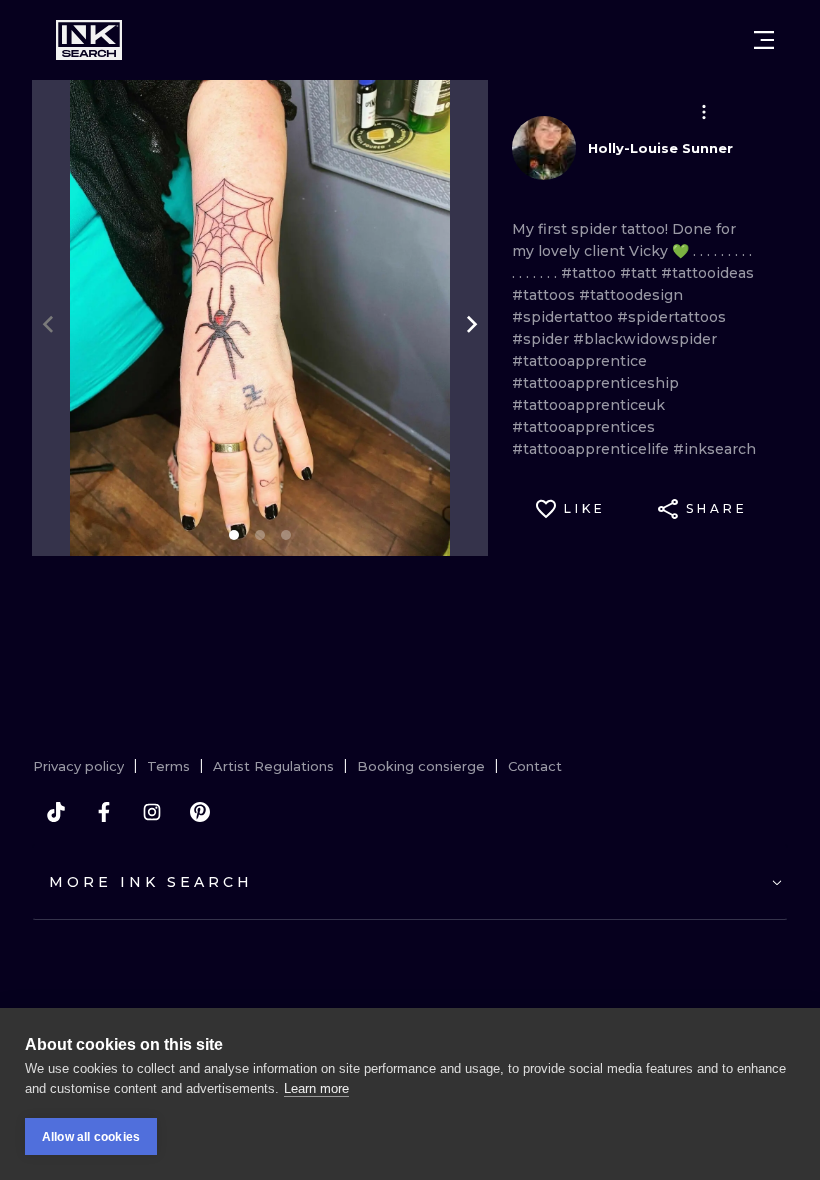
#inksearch (714, 449)
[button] (704, 112)
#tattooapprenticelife (592, 449)
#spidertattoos (671, 317)
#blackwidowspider (645, 339)
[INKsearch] (89, 40)
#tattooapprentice (579, 361)
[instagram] (152, 812)
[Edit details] (704, 112)
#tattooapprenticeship (595, 383)
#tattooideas (707, 273)
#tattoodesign (631, 295)
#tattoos (545, 295)
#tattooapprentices (583, 427)
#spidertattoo (564, 317)
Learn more (316, 1088)
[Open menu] (764, 40)
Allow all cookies (91, 1137)
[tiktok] (56, 812)
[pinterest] (200, 812)
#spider (542, 339)
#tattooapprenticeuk (588, 405)
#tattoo (590, 273)
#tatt (640, 273)
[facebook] (104, 812)
